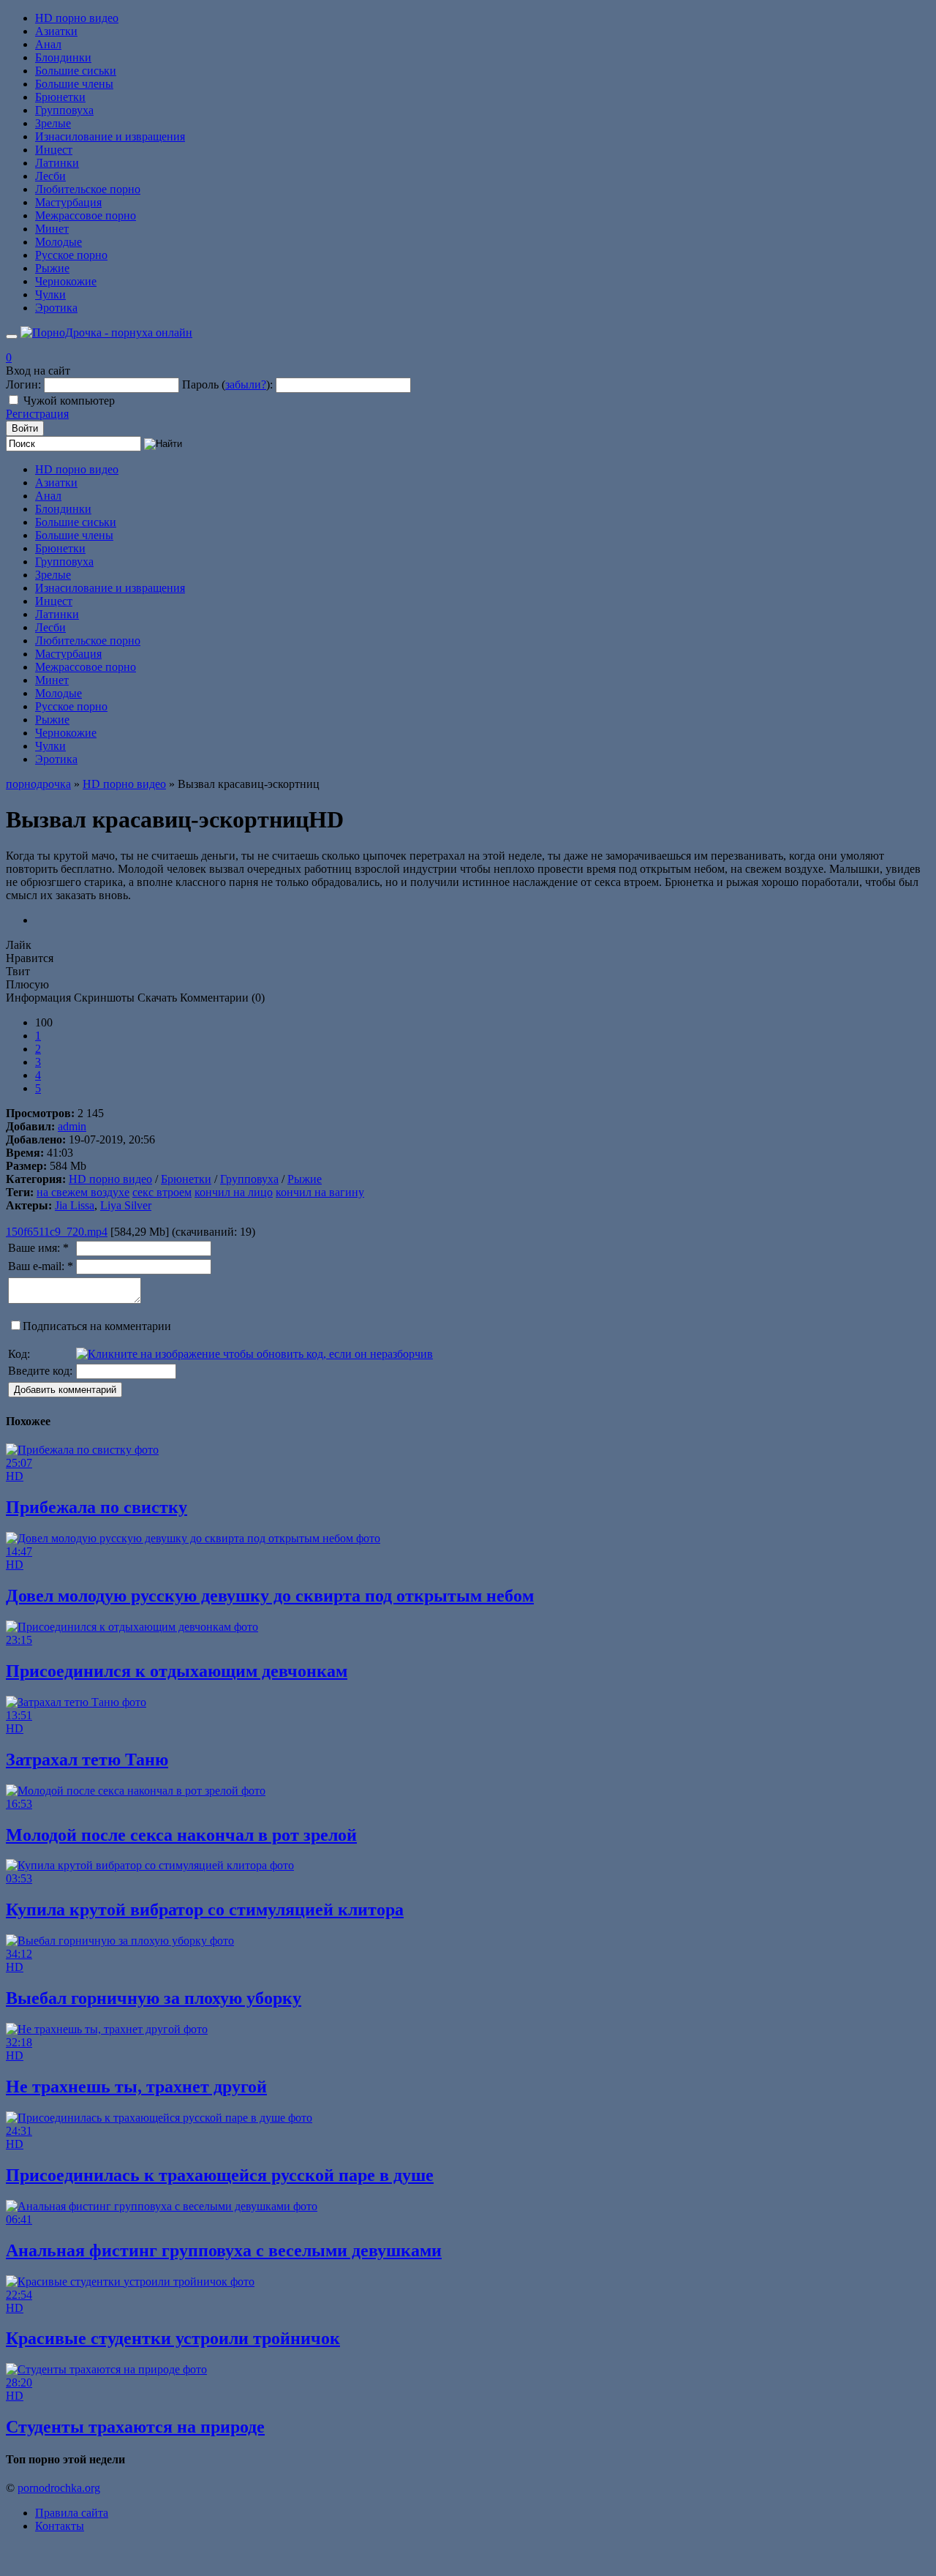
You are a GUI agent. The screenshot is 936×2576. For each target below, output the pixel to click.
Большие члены (74, 84)
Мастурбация (68, 202)
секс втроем (162, 1192)
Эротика (56, 308)
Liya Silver (126, 1205)
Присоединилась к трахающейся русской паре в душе (220, 2175)
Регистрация (37, 414)
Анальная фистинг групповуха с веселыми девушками (224, 2250)
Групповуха (64, 110)
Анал (48, 44)
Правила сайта (72, 2513)
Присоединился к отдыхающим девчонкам (177, 1671)
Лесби (50, 176)
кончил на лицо (234, 1192)
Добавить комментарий (65, 1390)
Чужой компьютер (69, 401)
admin (72, 1126)
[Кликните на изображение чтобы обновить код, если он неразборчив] (254, 1354)
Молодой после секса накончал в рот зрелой (181, 1835)
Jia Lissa (75, 1205)
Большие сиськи (76, 71)
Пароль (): (227, 384)
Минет (52, 229)
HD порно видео (77, 18)
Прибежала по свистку (97, 1507)
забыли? (246, 384)
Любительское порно (88, 189)
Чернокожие (66, 281)
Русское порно (71, 255)
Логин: (23, 384)
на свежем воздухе (83, 1192)
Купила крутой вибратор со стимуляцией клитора (205, 1910)
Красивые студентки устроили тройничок (173, 2338)
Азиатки (56, 31)
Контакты (60, 2526)
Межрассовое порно (86, 215)
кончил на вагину (320, 1192)
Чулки (50, 294)
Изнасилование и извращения (110, 136)
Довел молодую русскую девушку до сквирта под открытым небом (270, 1596)
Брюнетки (60, 97)
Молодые (58, 242)
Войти (25, 428)
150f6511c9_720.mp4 (57, 1232)
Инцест (54, 150)
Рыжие (52, 268)
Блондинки (63, 57)
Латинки (57, 163)
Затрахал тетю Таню (87, 1760)
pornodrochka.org (59, 2488)
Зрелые (53, 123)
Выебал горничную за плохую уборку (154, 1998)
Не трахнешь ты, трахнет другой (136, 2087)
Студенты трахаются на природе (135, 2427)
